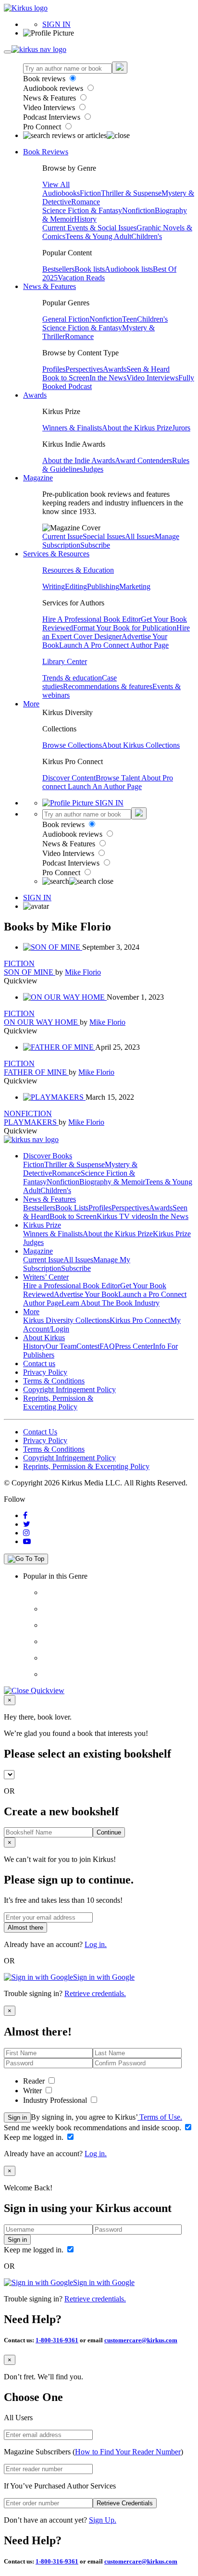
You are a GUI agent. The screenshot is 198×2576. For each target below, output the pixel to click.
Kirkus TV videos (124, 1216)
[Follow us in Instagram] (26, 1533)
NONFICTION (28, 1113)
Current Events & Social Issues (89, 228)
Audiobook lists (129, 269)
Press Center (134, 1346)
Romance (86, 202)
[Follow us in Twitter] (27, 1524)
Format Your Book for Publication (125, 628)
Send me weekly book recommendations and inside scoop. (93, 2128)
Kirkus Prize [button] (42, 1225)
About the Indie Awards (79, 460)
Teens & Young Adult (98, 236)
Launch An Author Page (105, 786)
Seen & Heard (148, 369)
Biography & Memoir (112, 1182)
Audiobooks (61, 193)
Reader (35, 2081)
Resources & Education (78, 570)
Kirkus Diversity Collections (66, 1320)
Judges (93, 469)
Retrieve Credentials (125, 2503)
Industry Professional (56, 2100)
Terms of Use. (160, 2117)
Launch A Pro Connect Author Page (114, 645)
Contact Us (40, 1432)
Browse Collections (72, 745)
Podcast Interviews (53, 117)
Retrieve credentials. (95, 1993)
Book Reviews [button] (46, 152)
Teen (130, 319)
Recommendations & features (108, 686)
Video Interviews (50, 107)
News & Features (50, 98)
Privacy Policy (45, 1372)
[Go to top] (26, 1559)
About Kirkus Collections (141, 745)
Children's (147, 236)
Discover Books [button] (48, 1156)
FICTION (19, 963)
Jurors (181, 428)
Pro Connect (43, 127)
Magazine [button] (38, 478)
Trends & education (72, 678)
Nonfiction (138, 210)
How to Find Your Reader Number (128, 2452)
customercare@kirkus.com (141, 2340)
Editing (76, 586)
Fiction (90, 193)
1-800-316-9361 (57, 2340)
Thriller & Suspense (131, 193)
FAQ (107, 1346)
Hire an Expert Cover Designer (116, 632)
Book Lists (72, 1208)
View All (56, 184)
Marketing (135, 586)
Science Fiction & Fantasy (82, 210)
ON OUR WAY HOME (42, 1022)
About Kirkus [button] (44, 1338)
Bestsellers (58, 269)
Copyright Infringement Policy (69, 1389)
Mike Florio (83, 972)
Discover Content (69, 778)
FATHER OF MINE (36, 1072)
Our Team (61, 1346)
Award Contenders (143, 460)
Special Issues (104, 536)
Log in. (96, 1944)
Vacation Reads (81, 278)
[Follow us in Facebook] (25, 1515)
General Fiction (66, 319)
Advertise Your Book (86, 1294)
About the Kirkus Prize (137, 428)
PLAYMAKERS (31, 1122)
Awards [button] (35, 395)
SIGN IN (56, 24)
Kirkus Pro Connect (140, 1320)
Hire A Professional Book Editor (92, 619)
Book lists (90, 269)
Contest (88, 1346)
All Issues (140, 536)
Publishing (103, 586)
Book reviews (45, 79)
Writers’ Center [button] (46, 1277)
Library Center (65, 661)
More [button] (31, 704)
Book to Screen (66, 378)
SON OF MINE (30, 972)
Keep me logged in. (35, 2137)
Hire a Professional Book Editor (72, 1286)
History (85, 219)
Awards (115, 369)
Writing (54, 586)
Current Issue (62, 536)
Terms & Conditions (54, 1381)
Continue (109, 1832)
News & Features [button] (49, 286)
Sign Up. (103, 2520)
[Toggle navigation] (8, 52)
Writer (33, 2091)
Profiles (54, 369)
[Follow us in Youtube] (27, 1541)
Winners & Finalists (72, 428)
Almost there (25, 1928)
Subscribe (95, 545)
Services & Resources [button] (56, 554)
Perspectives (84, 369)
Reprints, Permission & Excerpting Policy (58, 1402)
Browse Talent (118, 778)
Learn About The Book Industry (111, 1303)
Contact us (39, 1363)
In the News (108, 378)
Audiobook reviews (54, 88)
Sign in (17, 2117)
